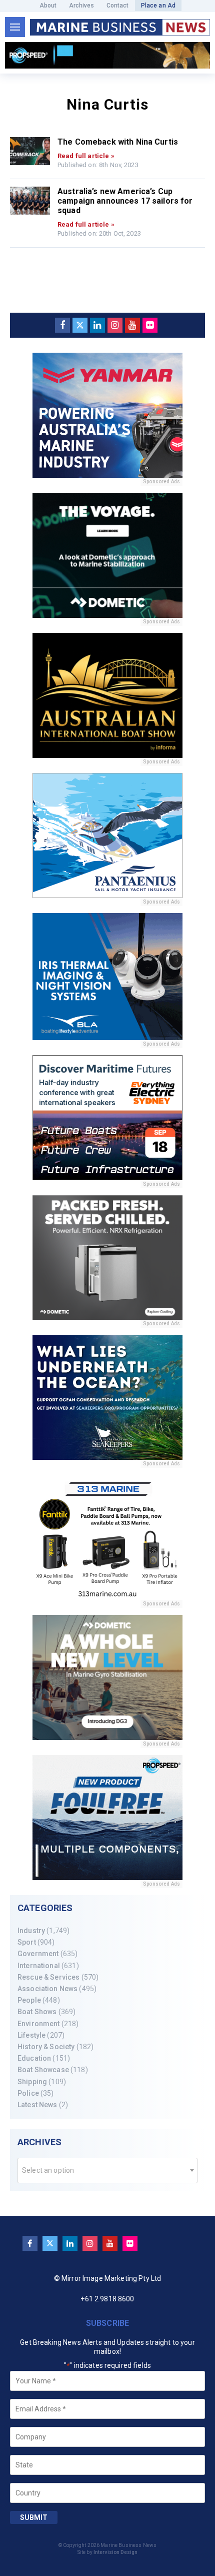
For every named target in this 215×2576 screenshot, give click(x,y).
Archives (82, 6)
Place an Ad (158, 6)
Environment (39, 2024)
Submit (34, 2517)
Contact (118, 6)
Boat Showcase (43, 2070)
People (29, 2000)
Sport (27, 1942)
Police (28, 2093)
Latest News (37, 2105)
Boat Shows (37, 2012)
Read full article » (86, 156)
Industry (31, 1931)
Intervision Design (116, 2552)
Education (34, 2058)
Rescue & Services (48, 1977)
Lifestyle (31, 2035)
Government (38, 1954)
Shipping (32, 2082)
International (39, 1966)
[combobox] (107, 2171)
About (48, 6)
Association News (47, 1989)
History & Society (46, 2047)
